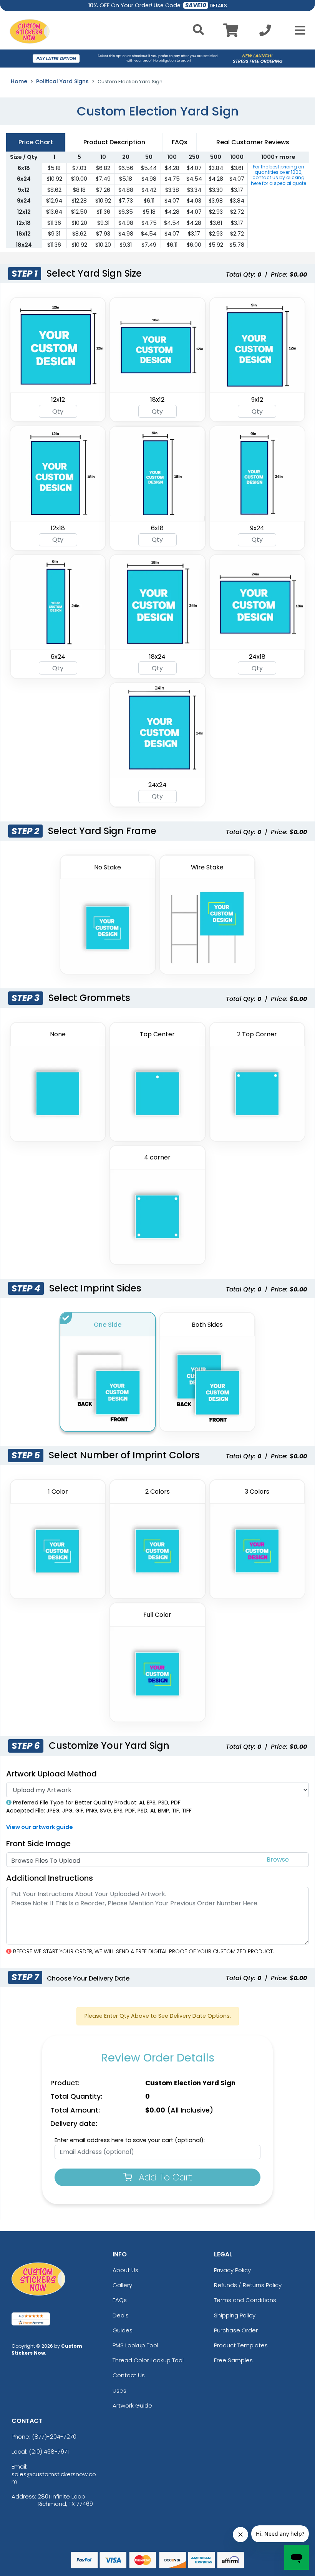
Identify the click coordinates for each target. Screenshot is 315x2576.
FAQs (120, 2300)
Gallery (122, 2285)
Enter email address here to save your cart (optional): (130, 2140)
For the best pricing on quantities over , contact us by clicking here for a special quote (279, 175)
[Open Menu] (298, 30)
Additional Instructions (50, 1878)
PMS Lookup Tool (135, 2345)
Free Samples (233, 2360)
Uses (119, 2390)
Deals (121, 2315)
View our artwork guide (40, 1827)
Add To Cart (164, 2177)
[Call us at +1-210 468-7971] (265, 32)
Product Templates (241, 2345)
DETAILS (218, 6)
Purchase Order (236, 2330)
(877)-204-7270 (54, 2437)
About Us (125, 2270)
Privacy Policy (232, 2270)
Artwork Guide (132, 2405)
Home (19, 81)
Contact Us (129, 2375)
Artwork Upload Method (51, 1774)
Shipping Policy (235, 2315)
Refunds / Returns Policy (248, 2285)
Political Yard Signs (62, 81)
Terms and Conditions (245, 2300)
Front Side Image (38, 1844)
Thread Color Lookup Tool (148, 2360)
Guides (123, 2330)
